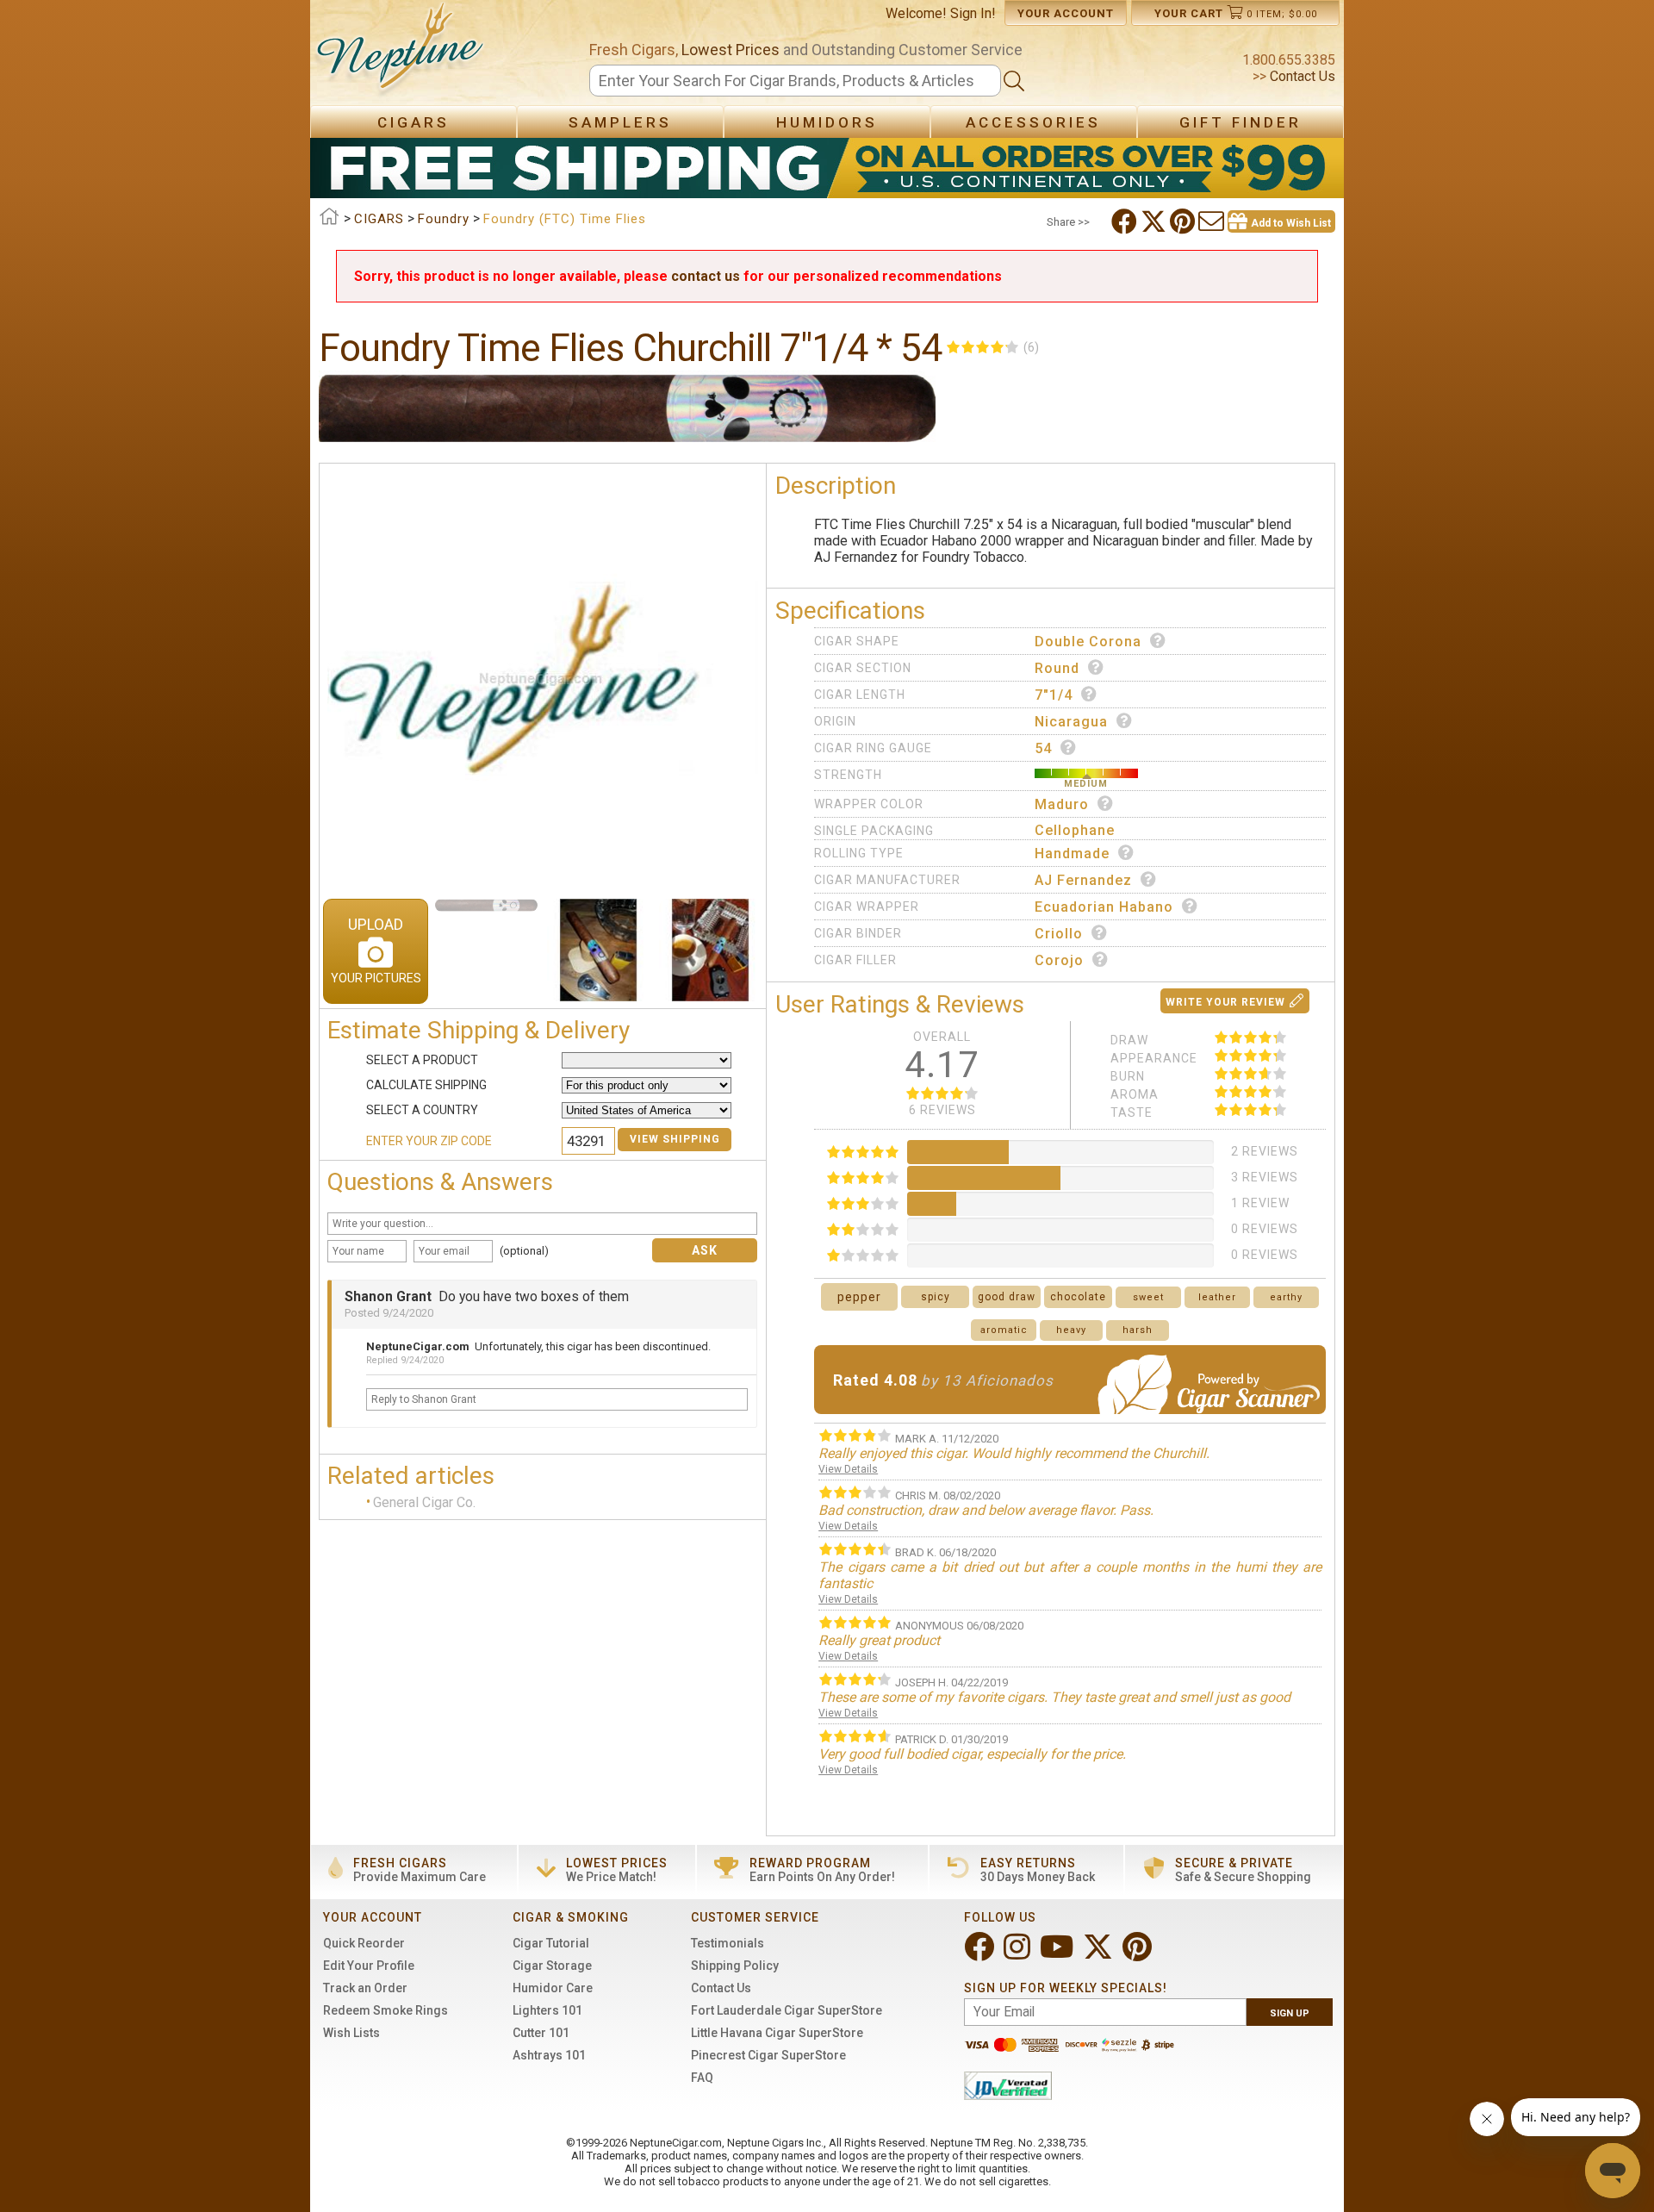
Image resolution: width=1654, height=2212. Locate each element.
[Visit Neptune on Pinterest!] (1139, 1954)
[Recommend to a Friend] (1213, 221)
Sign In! (973, 13)
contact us (706, 276)
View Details (848, 1469)
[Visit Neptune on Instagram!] (1019, 1954)
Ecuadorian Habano (1104, 907)
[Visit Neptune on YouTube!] (1058, 1954)
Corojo (1059, 960)
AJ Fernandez (1083, 880)
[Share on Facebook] (1126, 221)
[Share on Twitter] (1155, 221)
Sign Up (1290, 2013)
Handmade (1072, 854)
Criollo (1059, 934)
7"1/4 (1054, 695)
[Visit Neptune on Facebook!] (981, 1954)
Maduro (1062, 804)
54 (1043, 748)
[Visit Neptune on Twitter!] (1100, 1954)
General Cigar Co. (424, 1502)
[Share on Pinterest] (1184, 221)
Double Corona (1088, 642)
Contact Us (1301, 76)
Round (1057, 668)
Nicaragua (1071, 722)
